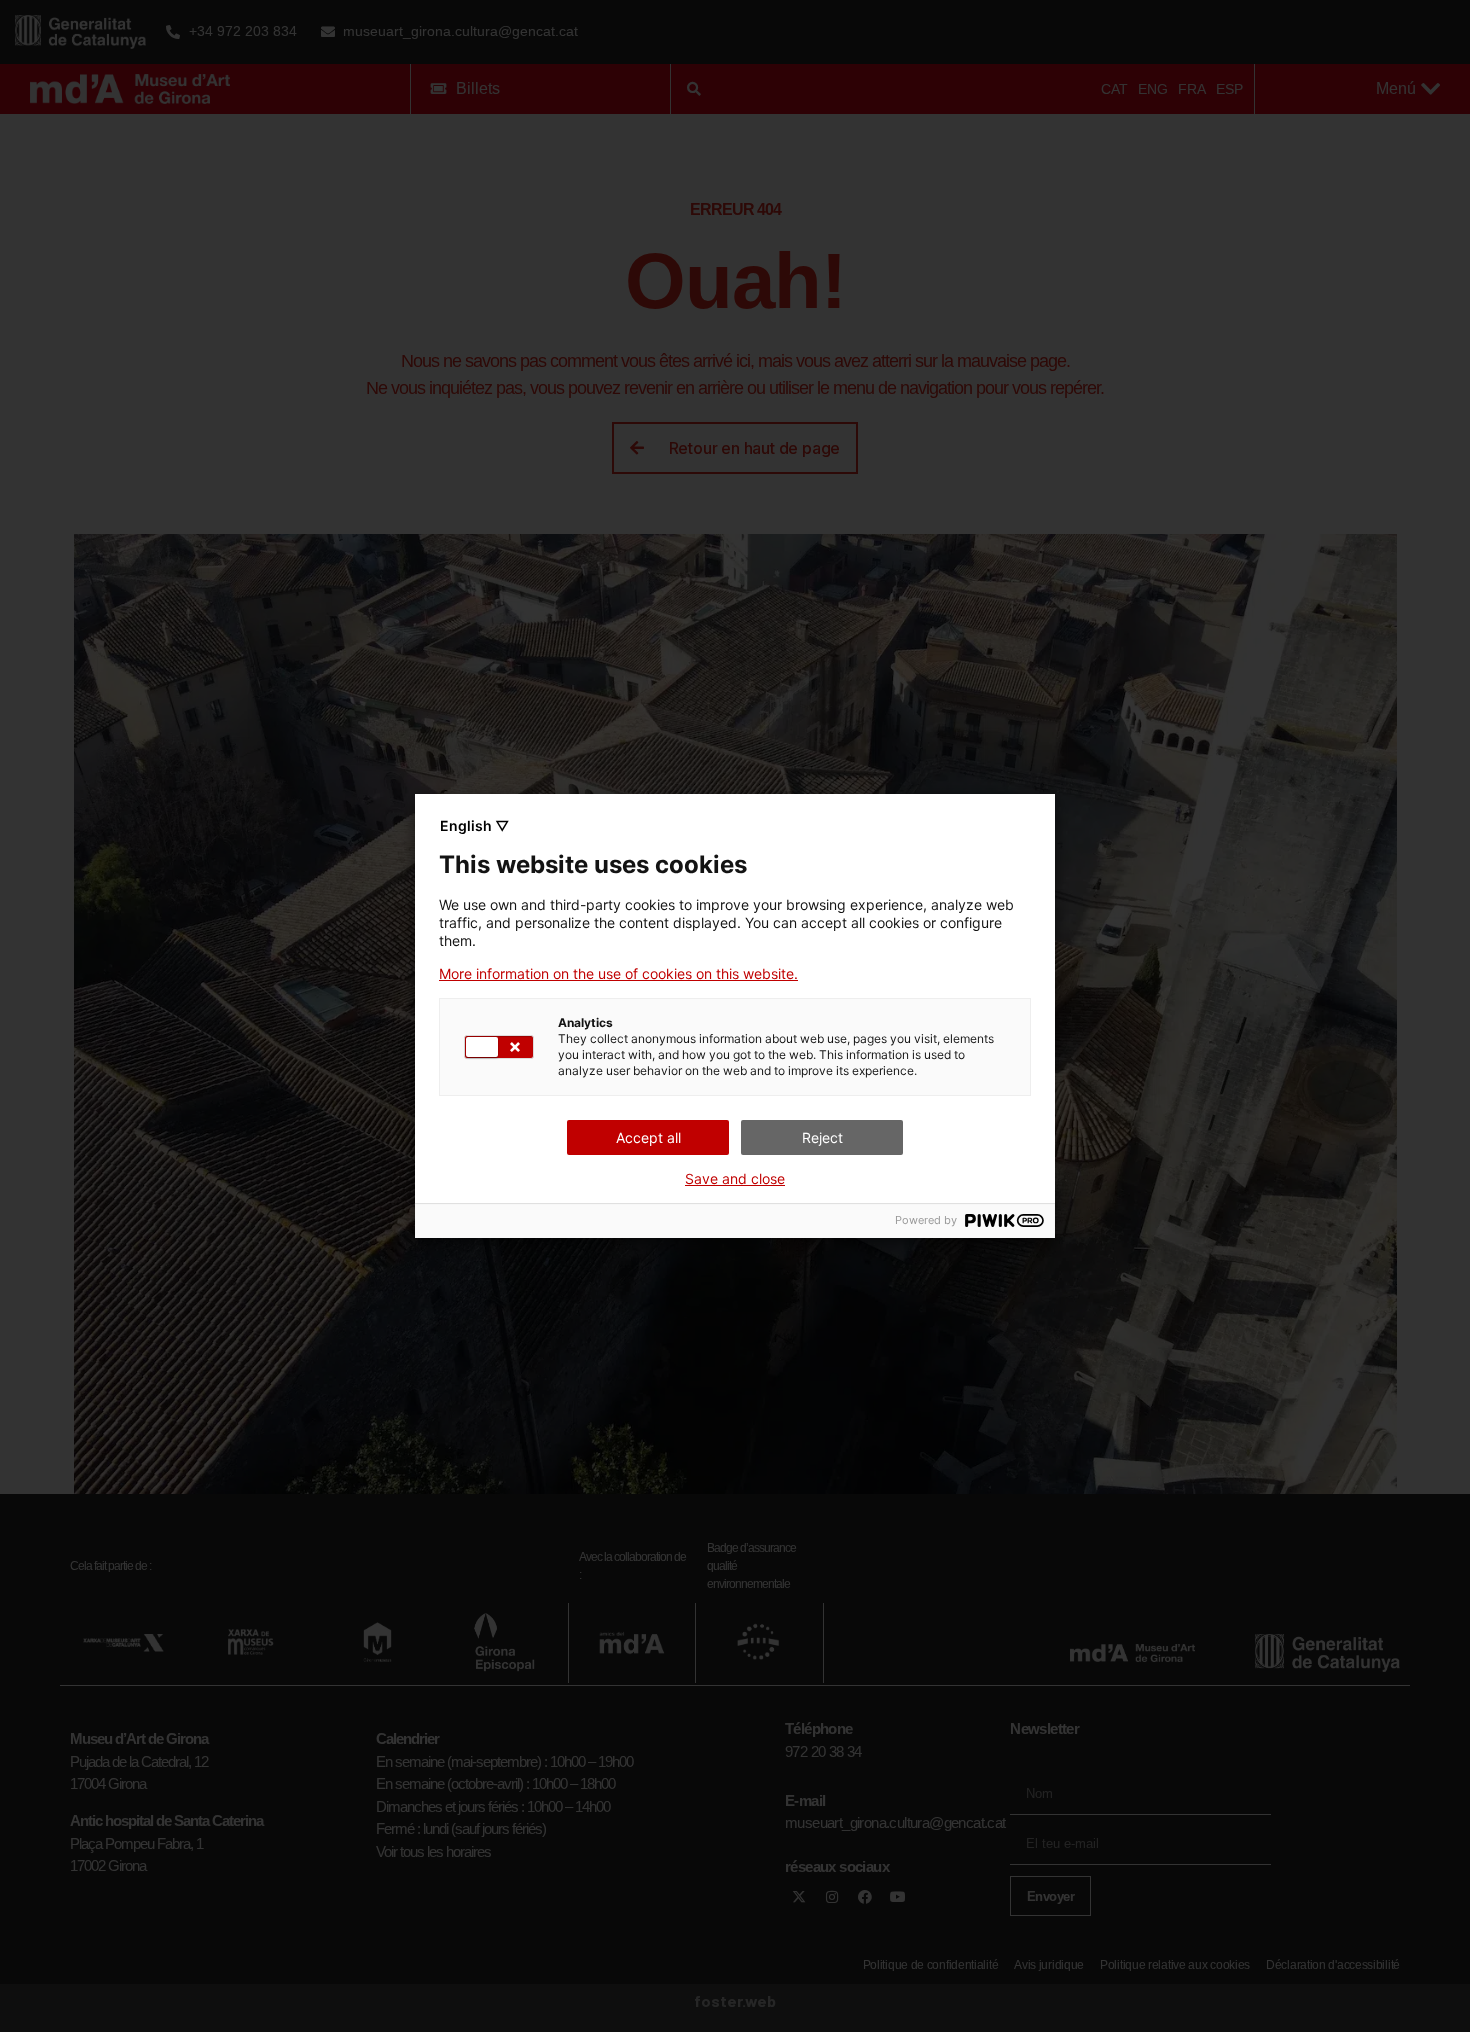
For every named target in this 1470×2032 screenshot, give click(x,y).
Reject (822, 1137)
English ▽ (474, 825)
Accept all (648, 1137)
